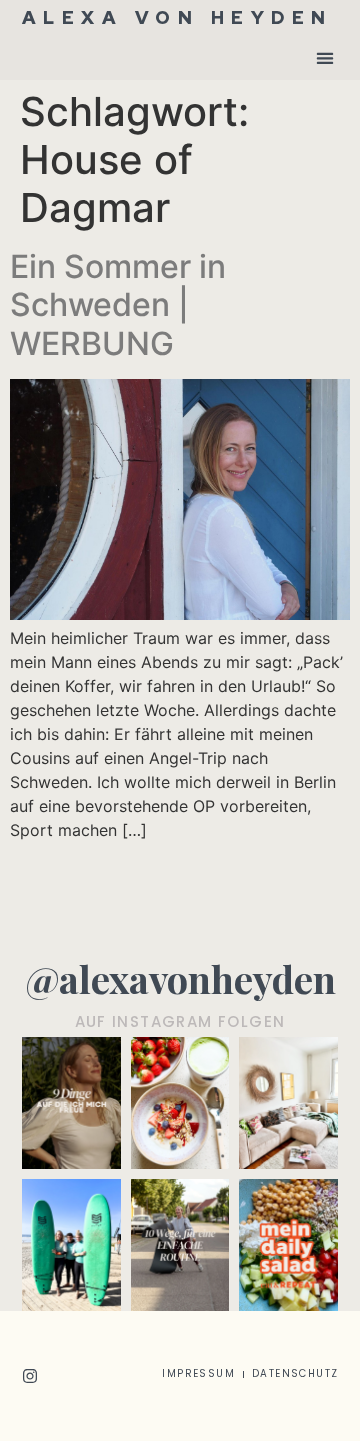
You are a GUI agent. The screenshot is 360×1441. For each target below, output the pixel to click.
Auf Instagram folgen (180, 1021)
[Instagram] (30, 1376)
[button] (324, 57)
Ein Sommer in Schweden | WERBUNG (118, 305)
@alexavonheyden (180, 978)
